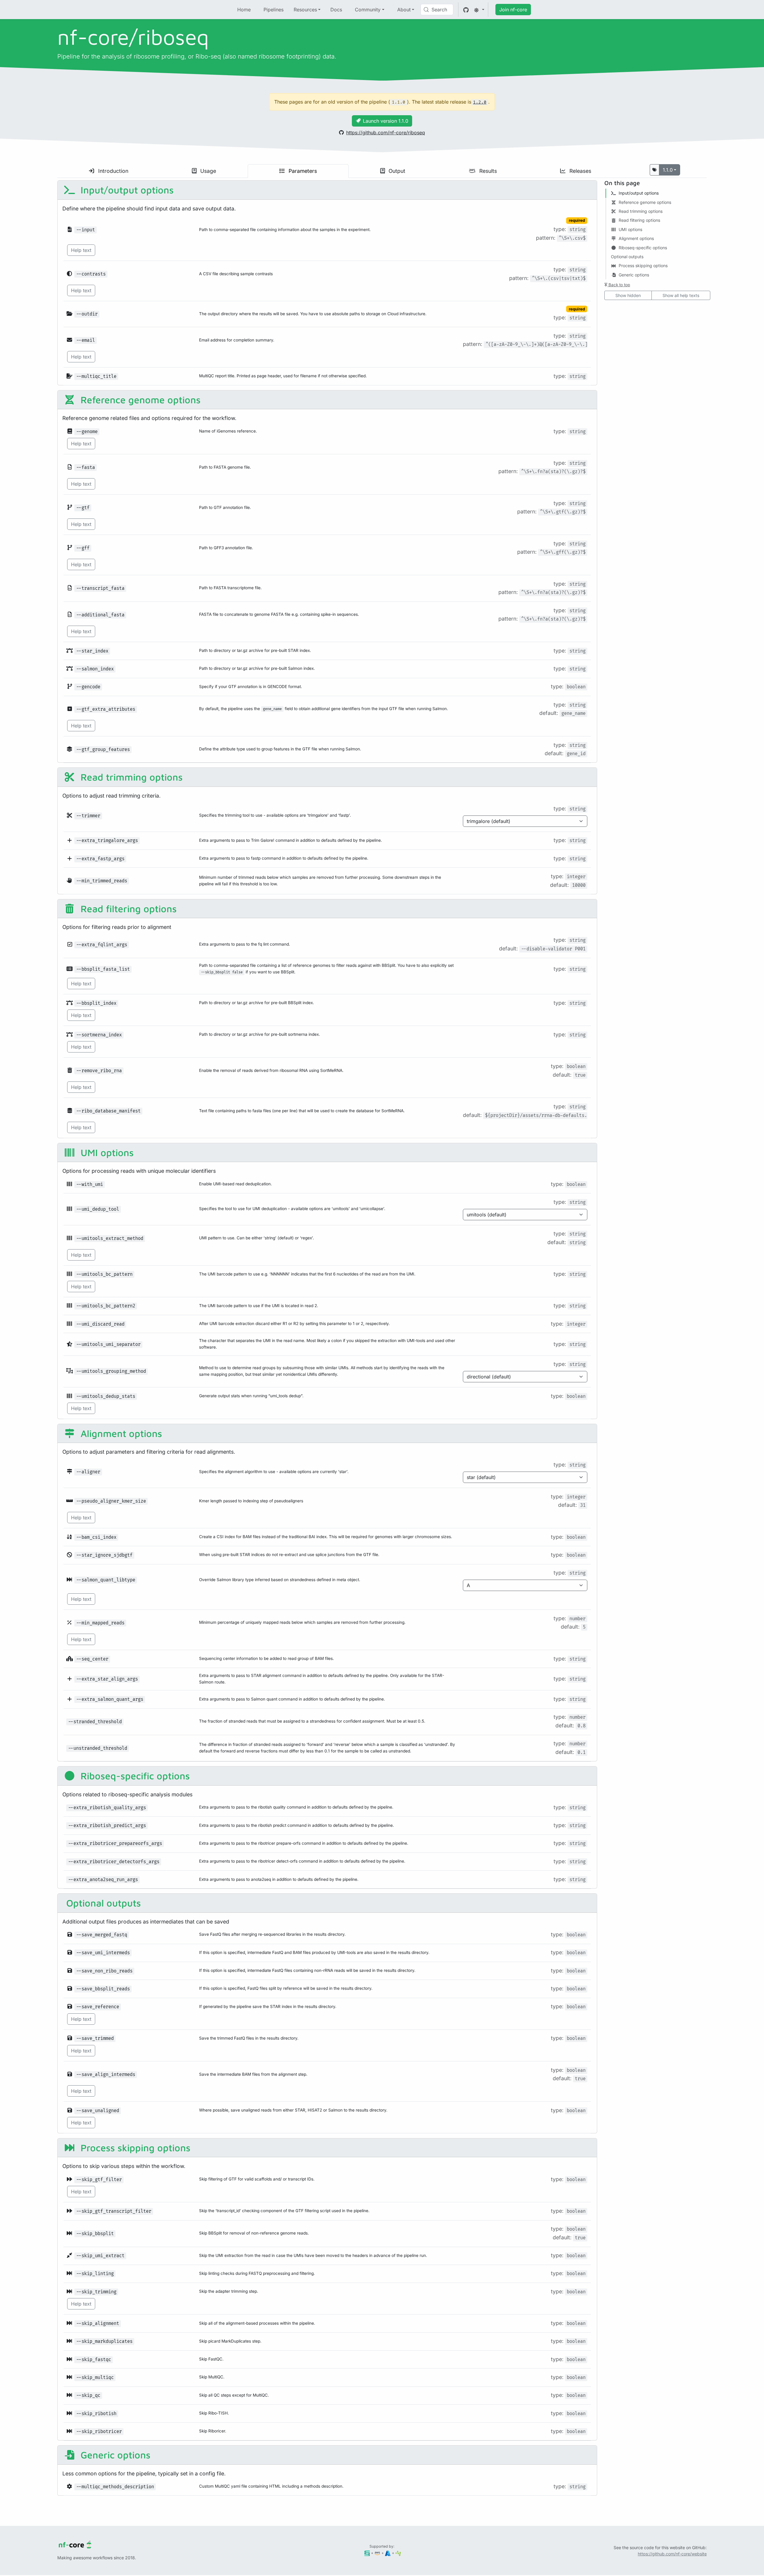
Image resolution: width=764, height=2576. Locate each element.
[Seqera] (367, 2553)
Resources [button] (305, 10)
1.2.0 (480, 102)
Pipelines (274, 10)
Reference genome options (139, 400)
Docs (336, 10)
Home (244, 10)
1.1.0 (668, 170)
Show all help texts (681, 295)
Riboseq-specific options (134, 1776)
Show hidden (628, 295)
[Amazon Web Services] (377, 2553)
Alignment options (120, 1433)
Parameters (302, 171)
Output (396, 171)
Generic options (114, 2455)
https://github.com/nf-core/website (672, 2554)
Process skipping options (134, 2148)
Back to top (619, 285)
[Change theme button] (479, 10)
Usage (207, 171)
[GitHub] (466, 10)
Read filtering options (127, 909)
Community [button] (368, 10)
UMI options (106, 1152)
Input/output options (126, 190)
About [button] (404, 10)
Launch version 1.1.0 (386, 121)
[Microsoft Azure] (388, 2553)
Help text (81, 250)
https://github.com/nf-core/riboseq (386, 133)
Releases (580, 171)
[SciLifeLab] (398, 2553)
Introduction (113, 171)
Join (513, 10)
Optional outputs (102, 1903)
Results (487, 171)
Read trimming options (130, 777)
